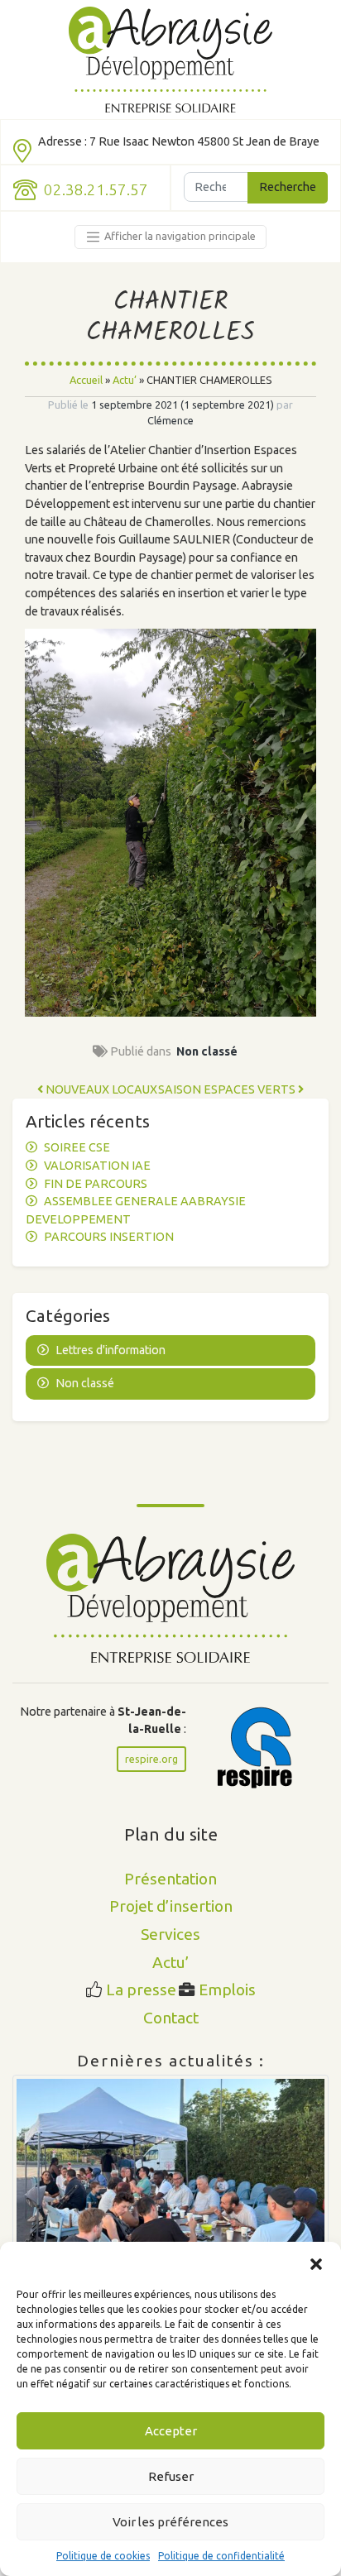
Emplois (227, 1989)
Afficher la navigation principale (179, 236)
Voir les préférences (170, 2522)
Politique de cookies (103, 2556)
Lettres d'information (110, 1350)
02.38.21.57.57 (96, 190)
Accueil (86, 380)
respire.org (151, 1759)
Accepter (171, 2431)
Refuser (171, 2476)
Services (170, 1934)
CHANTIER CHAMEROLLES (170, 318)
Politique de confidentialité (221, 2556)
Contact (171, 2018)
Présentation (170, 1879)
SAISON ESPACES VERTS (228, 1089)
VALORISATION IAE (97, 1166)
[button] (316, 2262)
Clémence (170, 420)
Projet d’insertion (171, 1906)
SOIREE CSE (77, 1147)
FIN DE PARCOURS (96, 1184)
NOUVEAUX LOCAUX (100, 1089)
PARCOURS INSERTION (109, 1237)
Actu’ (125, 380)
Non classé (207, 1051)
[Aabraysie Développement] (171, 60)
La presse (141, 1989)
